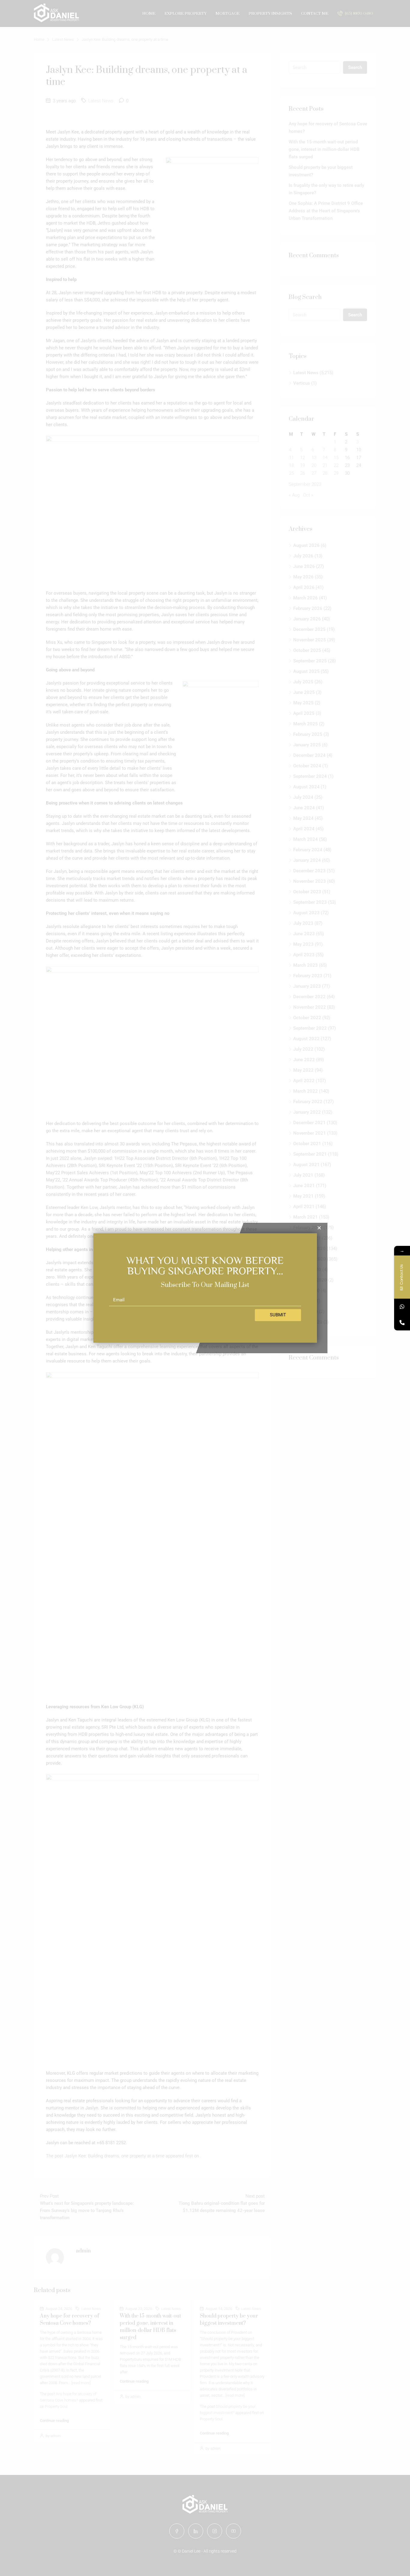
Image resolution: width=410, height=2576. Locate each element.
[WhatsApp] (402, 1307)
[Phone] (402, 1322)
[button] (319, 1228)
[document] (205, 1288)
